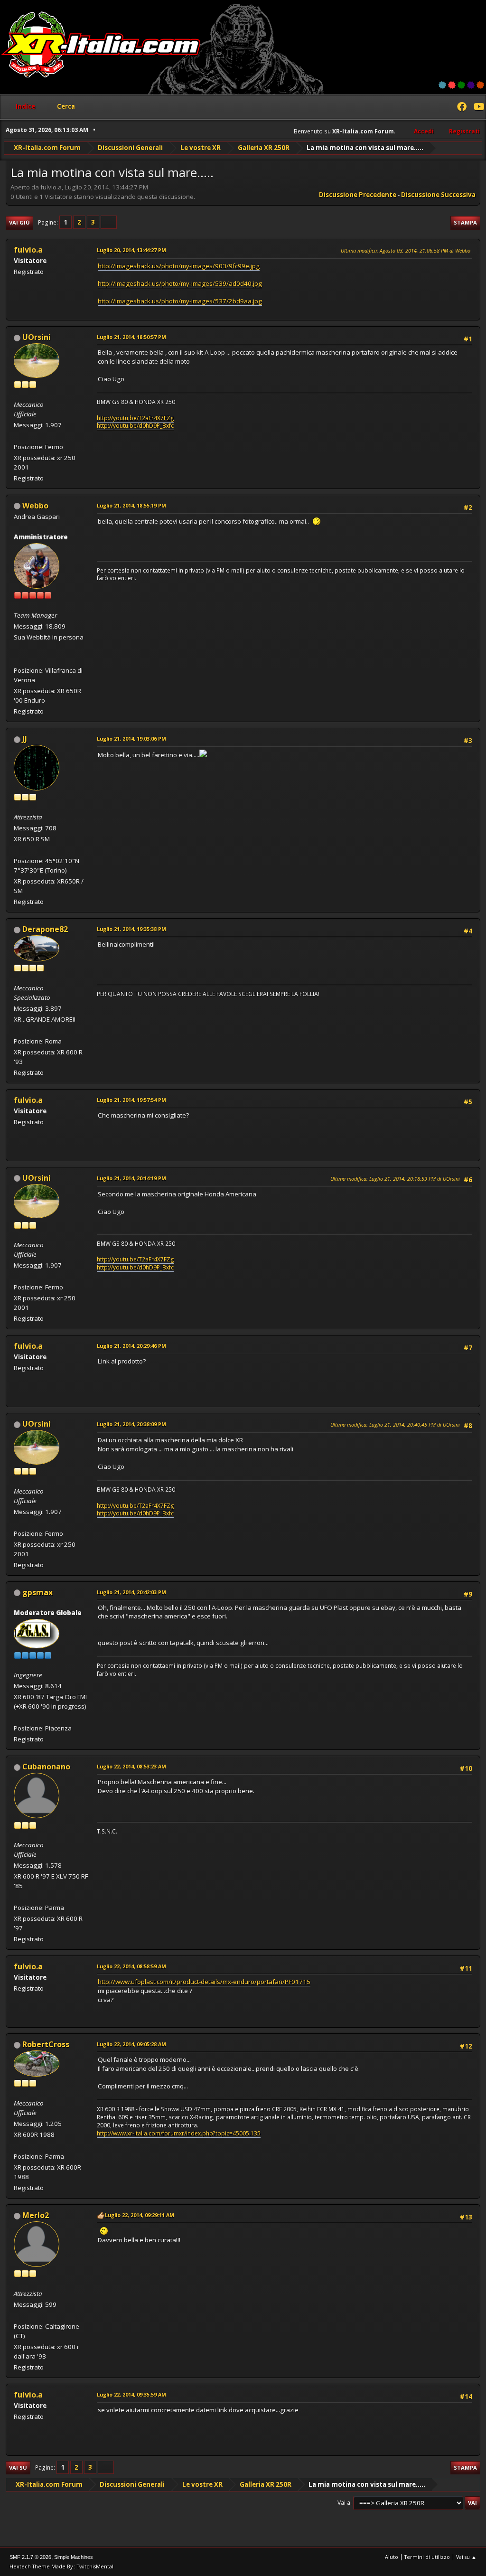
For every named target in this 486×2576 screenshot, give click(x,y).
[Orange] (480, 85)
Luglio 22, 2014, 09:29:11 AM (140, 2215)
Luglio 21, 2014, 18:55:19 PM (131, 505)
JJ (25, 739)
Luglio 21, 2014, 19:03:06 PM (131, 738)
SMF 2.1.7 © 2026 (30, 2557)
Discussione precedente (358, 195)
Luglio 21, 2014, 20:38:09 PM (131, 1424)
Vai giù (19, 222)
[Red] (452, 85)
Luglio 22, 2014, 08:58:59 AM (131, 1966)
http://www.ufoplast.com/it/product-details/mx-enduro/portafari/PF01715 (204, 1982)
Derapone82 (45, 929)
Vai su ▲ (466, 2557)
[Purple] (471, 85)
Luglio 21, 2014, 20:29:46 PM (131, 1346)
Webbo (35, 506)
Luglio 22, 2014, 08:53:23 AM (131, 1766)
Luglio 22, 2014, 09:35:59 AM (131, 2394)
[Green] (461, 85)
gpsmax (37, 1592)
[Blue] (442, 85)
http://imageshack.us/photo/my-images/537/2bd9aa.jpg (180, 301)
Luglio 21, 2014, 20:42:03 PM (131, 1592)
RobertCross (46, 2044)
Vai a (344, 2503)
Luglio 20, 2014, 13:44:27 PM (131, 250)
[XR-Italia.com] (18, 659)
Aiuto (392, 2557)
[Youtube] (478, 108)
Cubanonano (46, 1767)
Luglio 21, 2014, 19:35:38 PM (131, 929)
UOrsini (37, 337)
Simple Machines (74, 2557)
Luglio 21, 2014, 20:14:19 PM (131, 1178)
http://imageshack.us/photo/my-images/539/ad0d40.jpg (180, 283)
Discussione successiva (438, 195)
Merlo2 (36, 2215)
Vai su (18, 2468)
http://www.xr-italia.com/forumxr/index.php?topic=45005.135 (179, 2133)
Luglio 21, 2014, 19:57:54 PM (131, 1100)
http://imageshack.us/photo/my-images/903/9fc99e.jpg (179, 266)
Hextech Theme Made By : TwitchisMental (61, 2566)
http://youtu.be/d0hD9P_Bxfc (135, 426)
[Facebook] (462, 108)
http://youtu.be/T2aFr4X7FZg (136, 418)
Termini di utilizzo (427, 2557)
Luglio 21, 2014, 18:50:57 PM (131, 337)
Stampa (465, 222)
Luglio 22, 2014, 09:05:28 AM (131, 2044)
